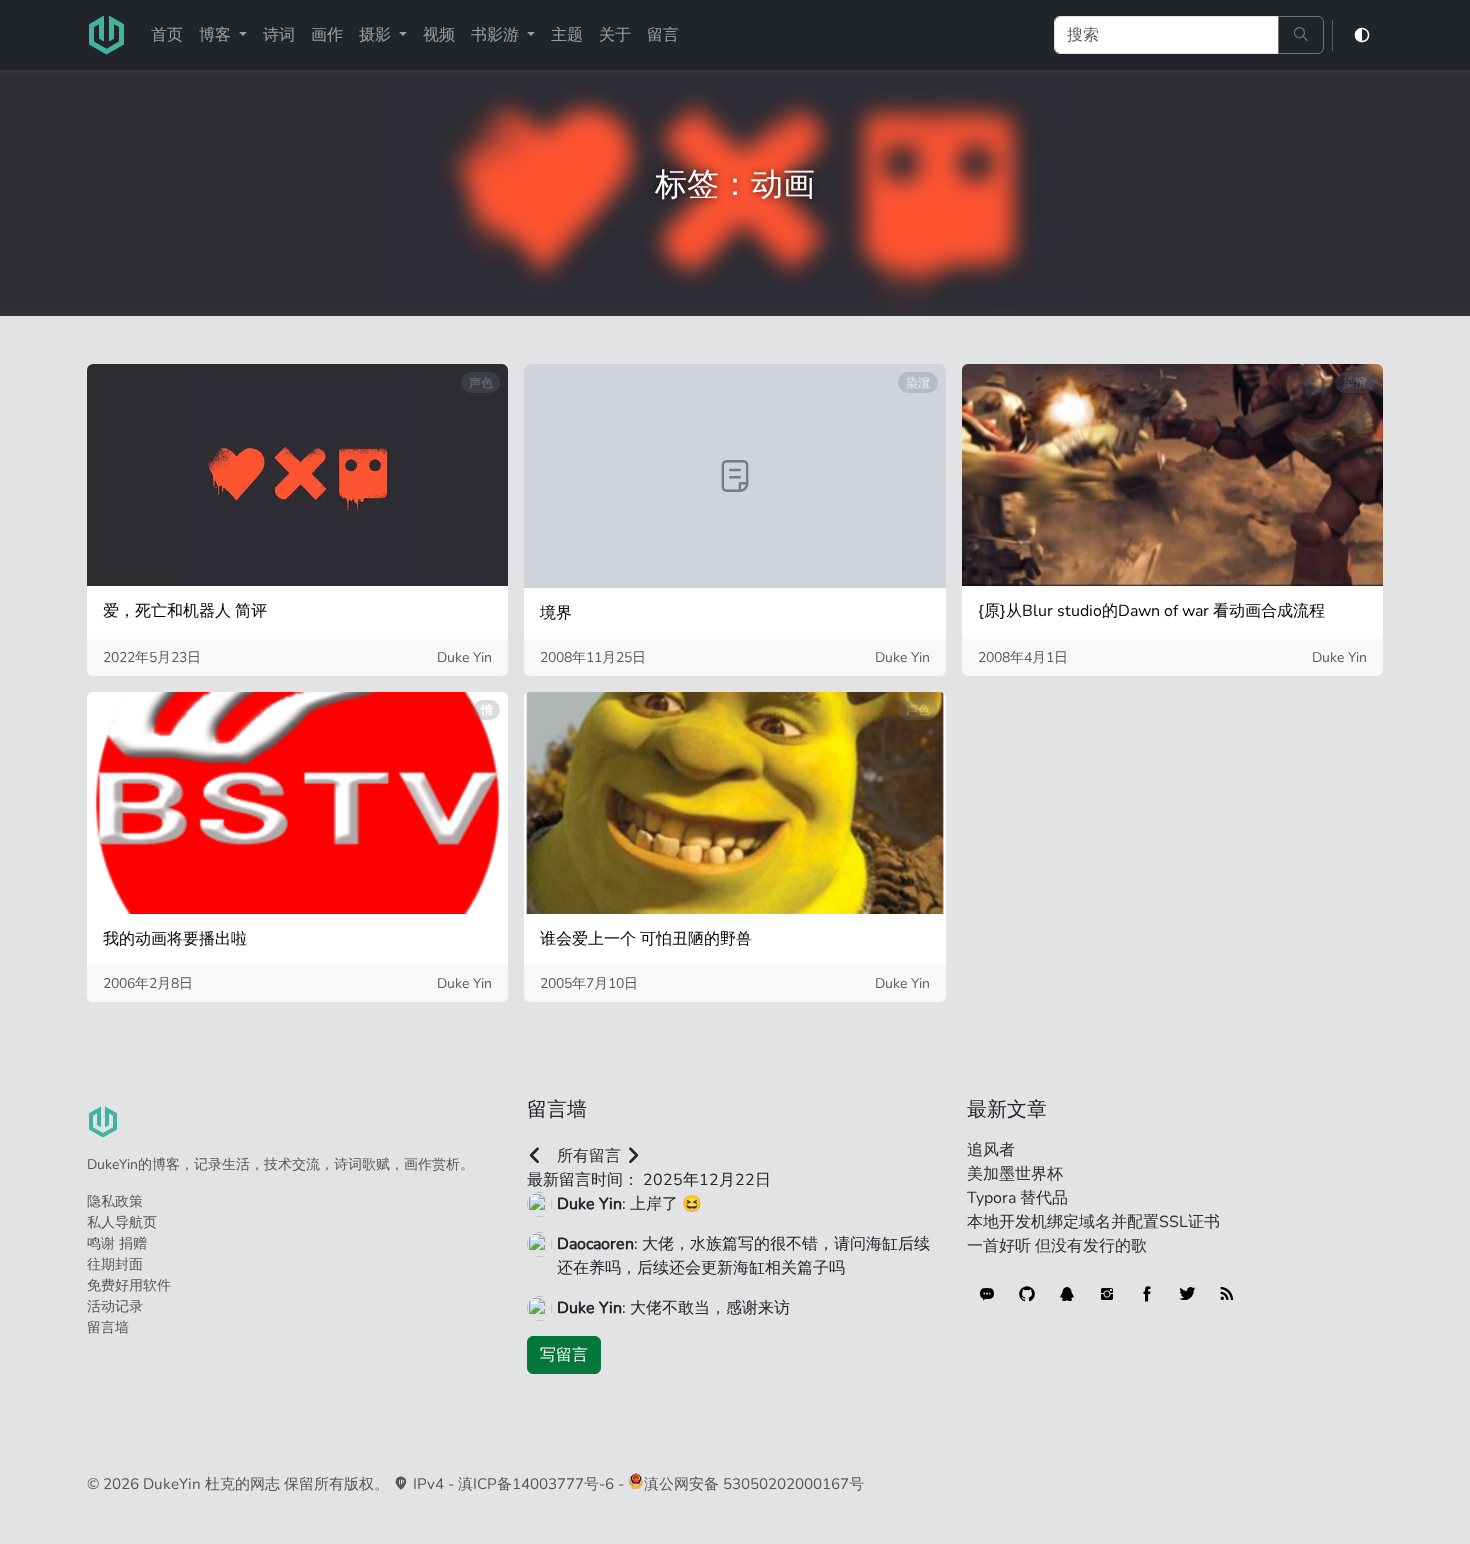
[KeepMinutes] (987, 1294)
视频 (439, 35)
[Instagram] (1107, 1294)
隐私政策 (115, 1201)
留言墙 (108, 1327)
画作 (327, 35)
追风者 (991, 1150)
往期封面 (115, 1264)
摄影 (377, 35)
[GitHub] (1027, 1294)
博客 (217, 35)
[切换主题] (1362, 35)
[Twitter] (1187, 1294)
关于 (615, 35)
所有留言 (589, 1156)
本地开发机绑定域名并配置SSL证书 (1093, 1222)
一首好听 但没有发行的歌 (1057, 1246)
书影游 (497, 35)
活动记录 (115, 1306)
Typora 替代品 (1017, 1198)
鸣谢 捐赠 (117, 1243)
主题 (567, 35)
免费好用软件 (129, 1285)
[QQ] (1067, 1294)
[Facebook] (1147, 1294)
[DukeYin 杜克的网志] (107, 35)
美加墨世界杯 (1015, 1174)
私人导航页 (122, 1222)
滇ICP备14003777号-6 (536, 1484)
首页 (167, 35)
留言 (663, 35)
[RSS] (1227, 1294)
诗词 (279, 35)
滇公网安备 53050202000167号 (754, 1484)
